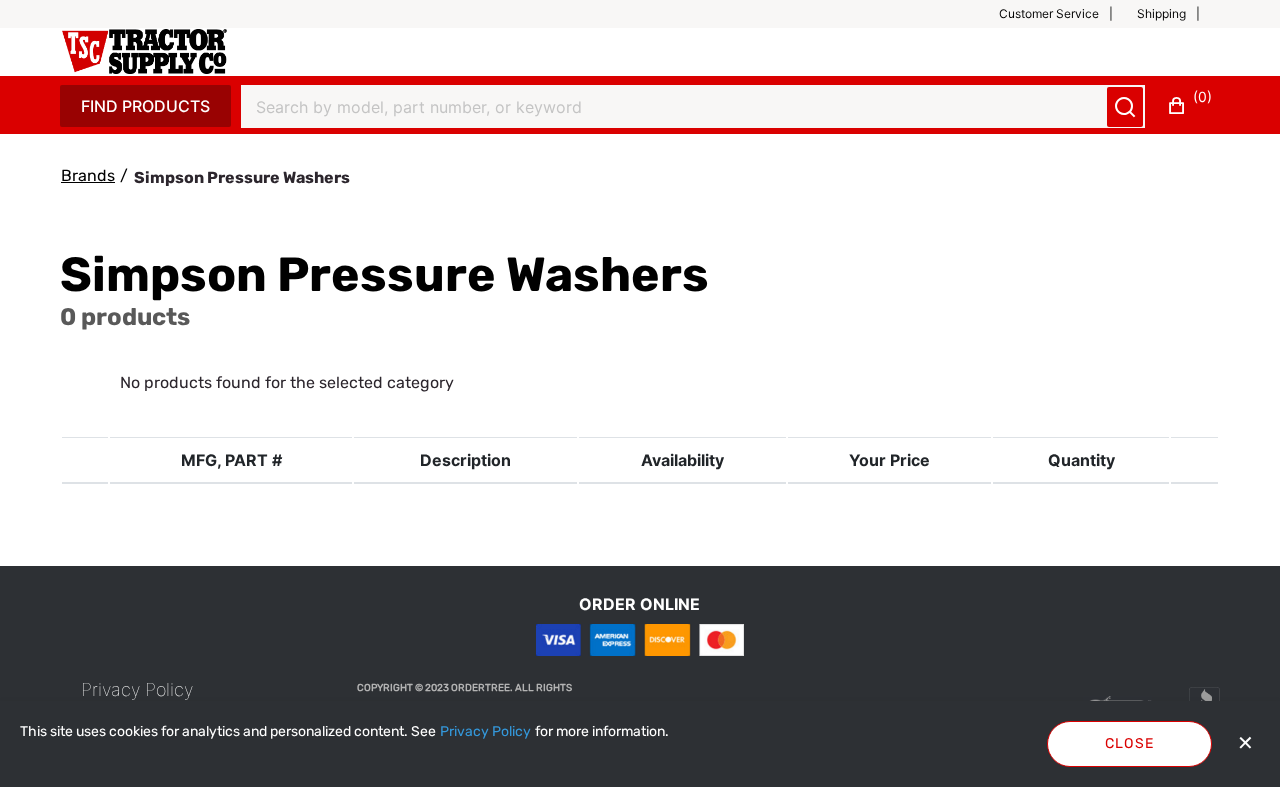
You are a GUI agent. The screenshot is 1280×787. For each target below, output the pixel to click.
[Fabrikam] (144, 51)
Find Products (145, 106)
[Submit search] (1125, 107)
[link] (137, 689)
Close (1130, 743)
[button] (1064, 14)
